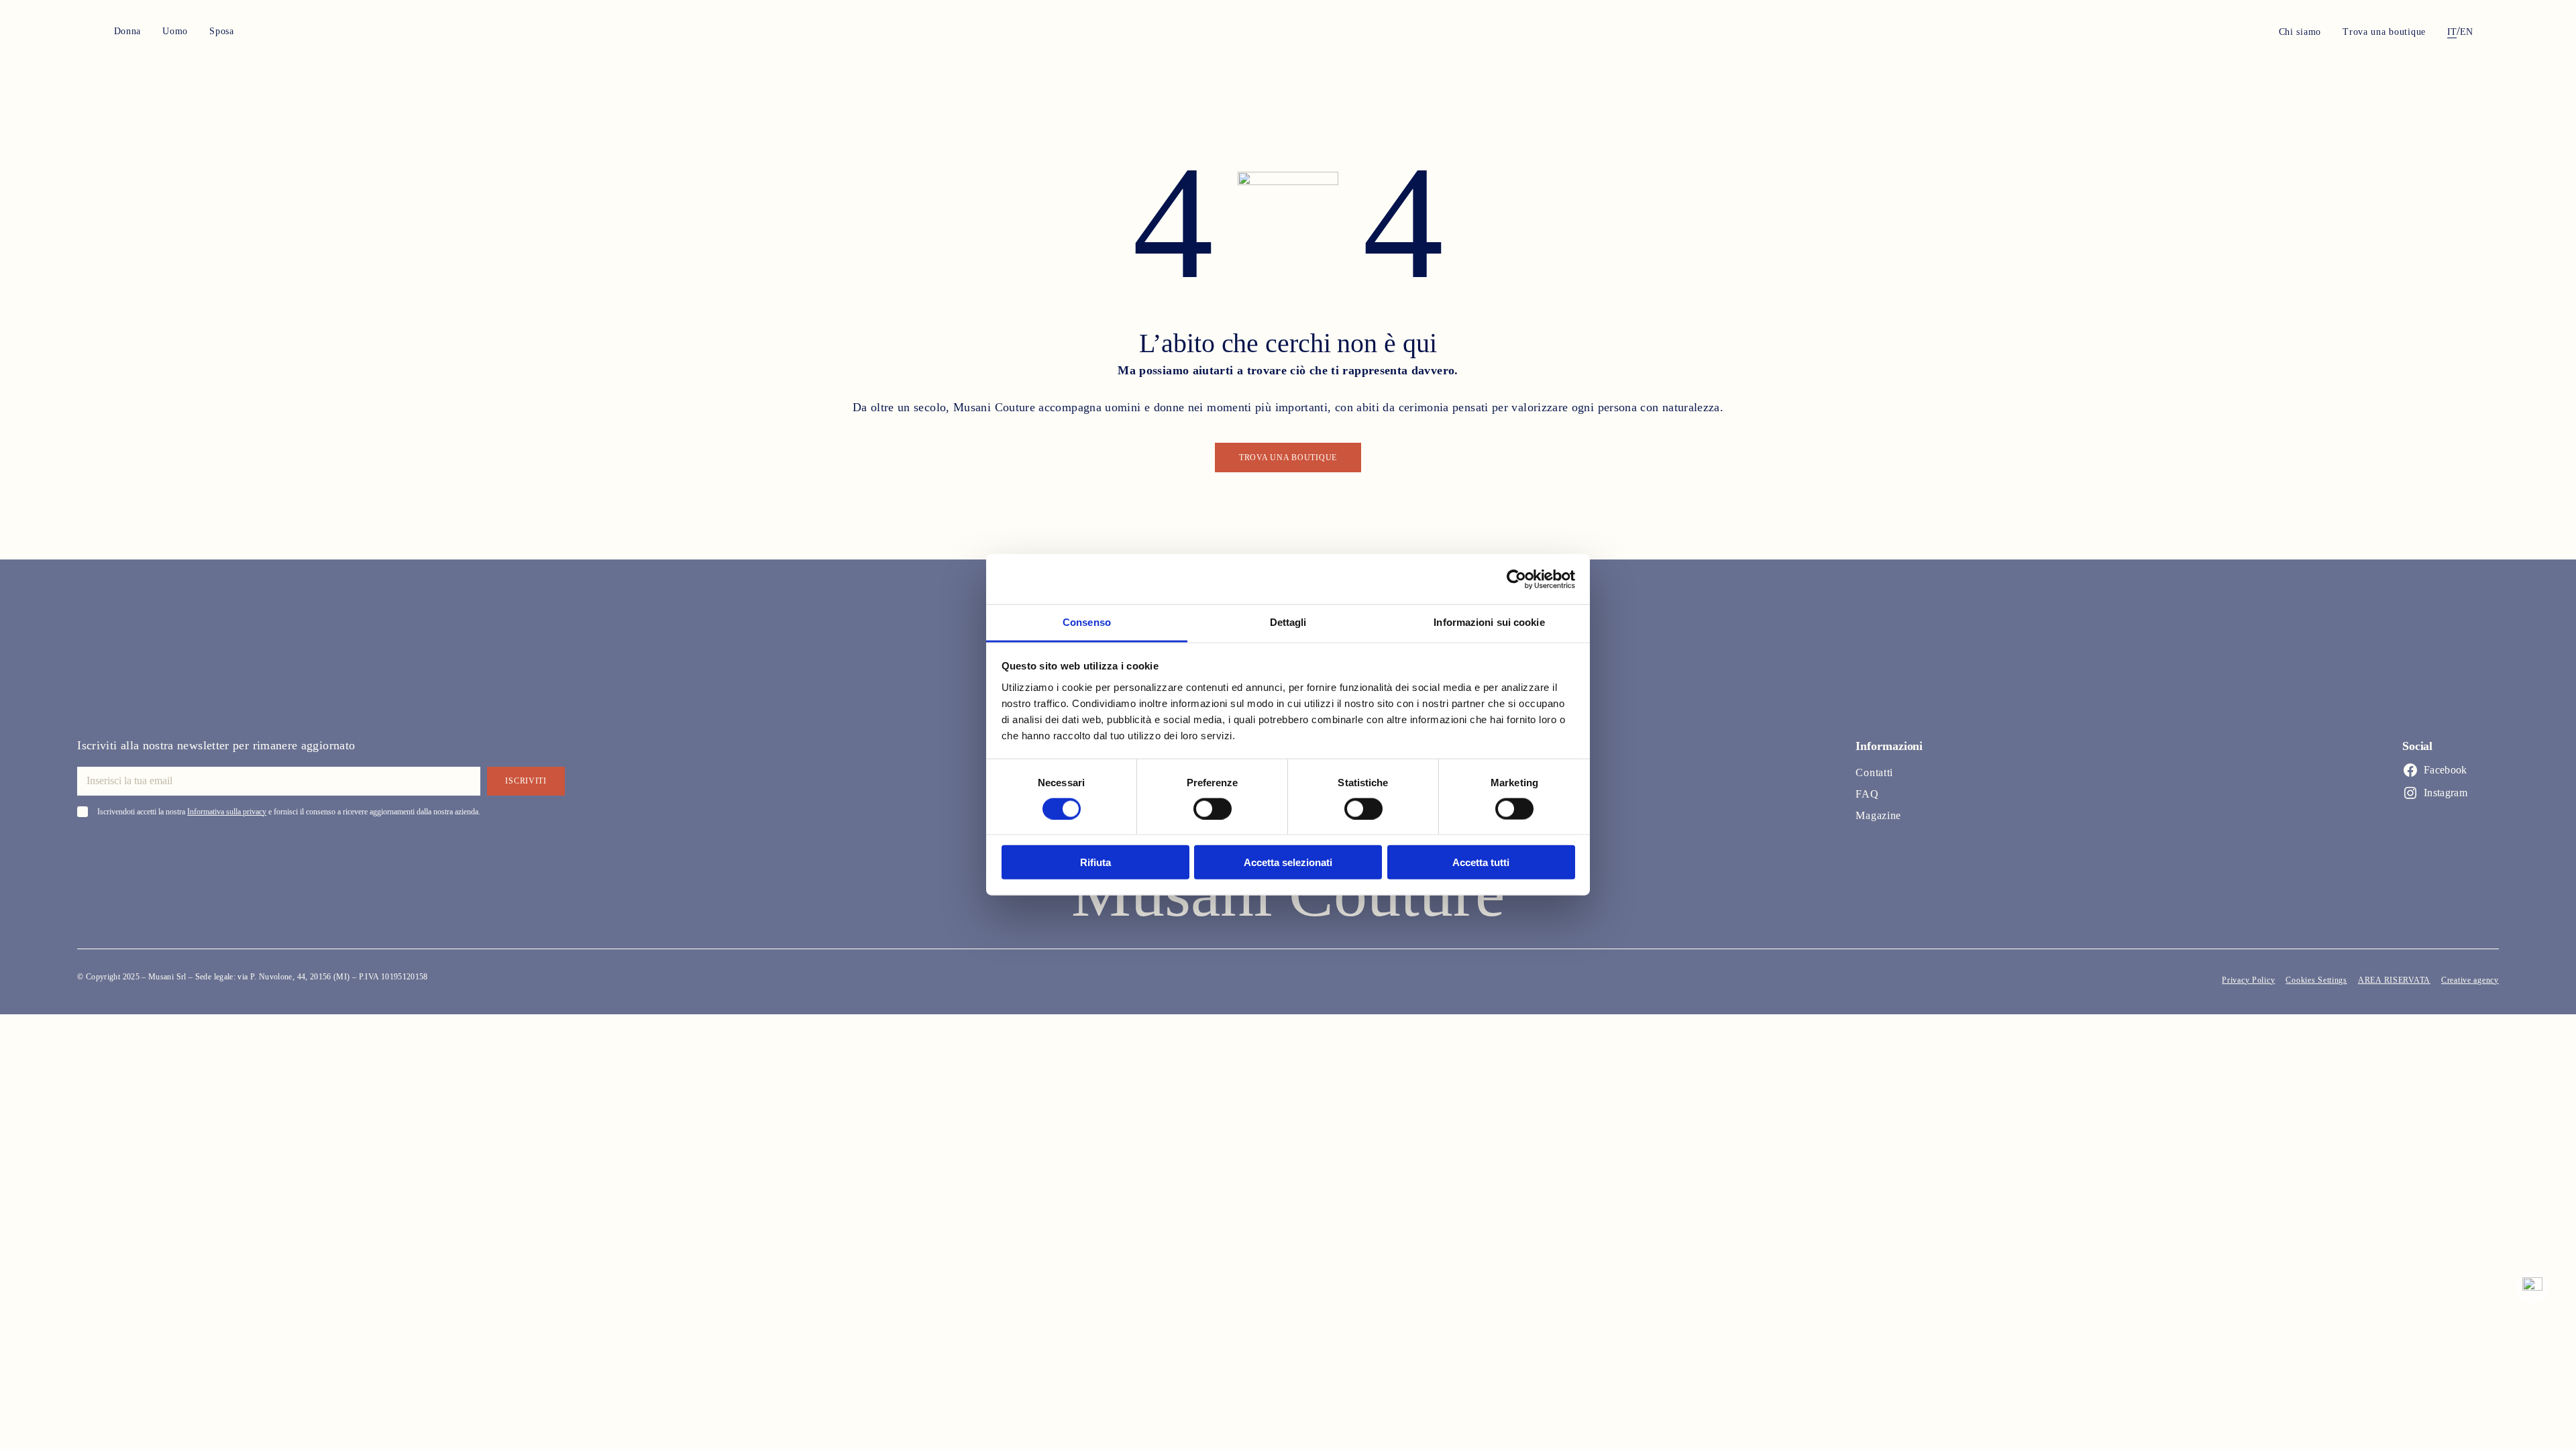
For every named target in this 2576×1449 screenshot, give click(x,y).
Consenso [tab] (1087, 622)
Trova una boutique (2384, 32)
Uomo (175, 31)
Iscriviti (526, 781)
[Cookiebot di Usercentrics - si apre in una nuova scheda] (1516, 579)
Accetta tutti (1481, 862)
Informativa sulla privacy (227, 812)
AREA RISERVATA (2394, 980)
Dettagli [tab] (1288, 622)
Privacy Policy (2248, 980)
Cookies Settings (2316, 980)
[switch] (1213, 808)
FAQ (1867, 794)
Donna (128, 31)
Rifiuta (1095, 862)
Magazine (1878, 815)
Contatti (1874, 772)
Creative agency (2470, 980)
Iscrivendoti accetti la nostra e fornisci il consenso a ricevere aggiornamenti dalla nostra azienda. (289, 812)
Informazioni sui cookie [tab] (1489, 622)
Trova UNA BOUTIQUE (1288, 458)
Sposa (222, 31)
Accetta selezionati (1288, 862)
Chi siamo (2300, 32)
